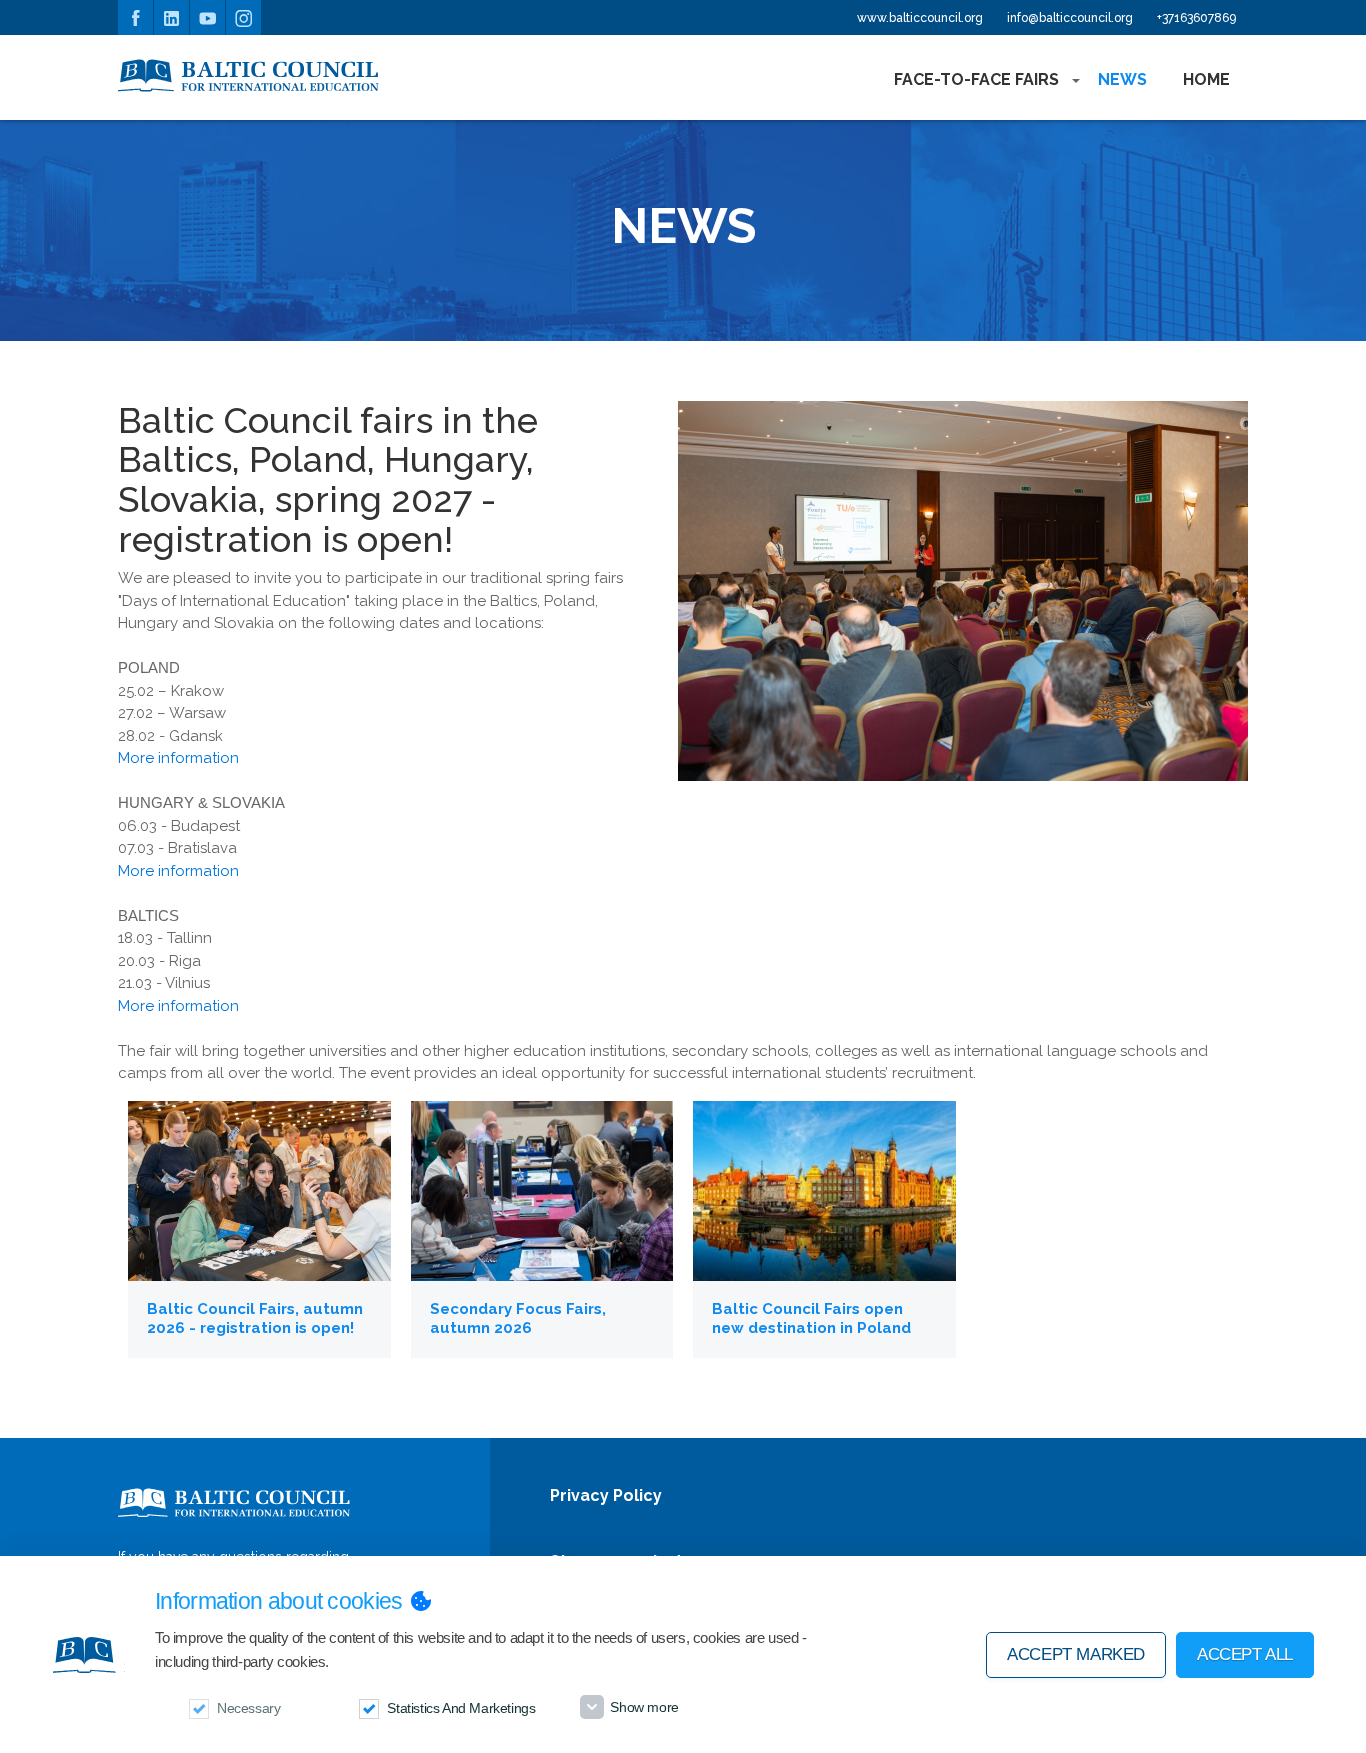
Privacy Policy (606, 1496)
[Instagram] (243, 17)
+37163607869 (1196, 18)
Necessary (248, 1708)
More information (178, 758)
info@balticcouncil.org (1070, 18)
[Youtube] (207, 17)
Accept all (1245, 1654)
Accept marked (1076, 1654)
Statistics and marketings (461, 1708)
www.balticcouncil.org (920, 18)
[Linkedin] (171, 17)
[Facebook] (135, 17)
